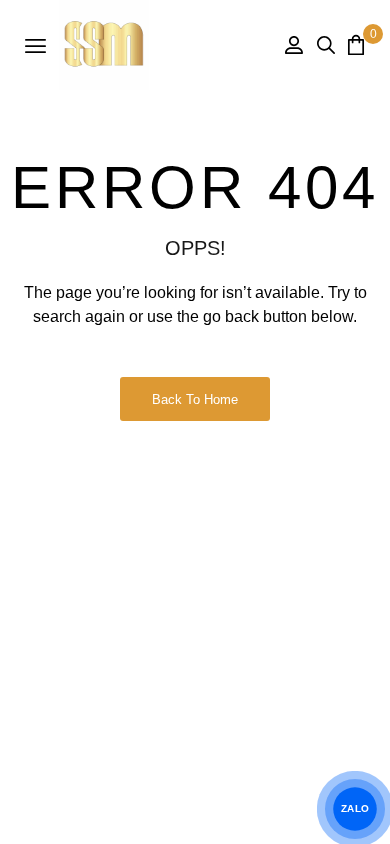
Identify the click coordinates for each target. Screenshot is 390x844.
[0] (356, 44)
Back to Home (195, 399)
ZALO (355, 808)
